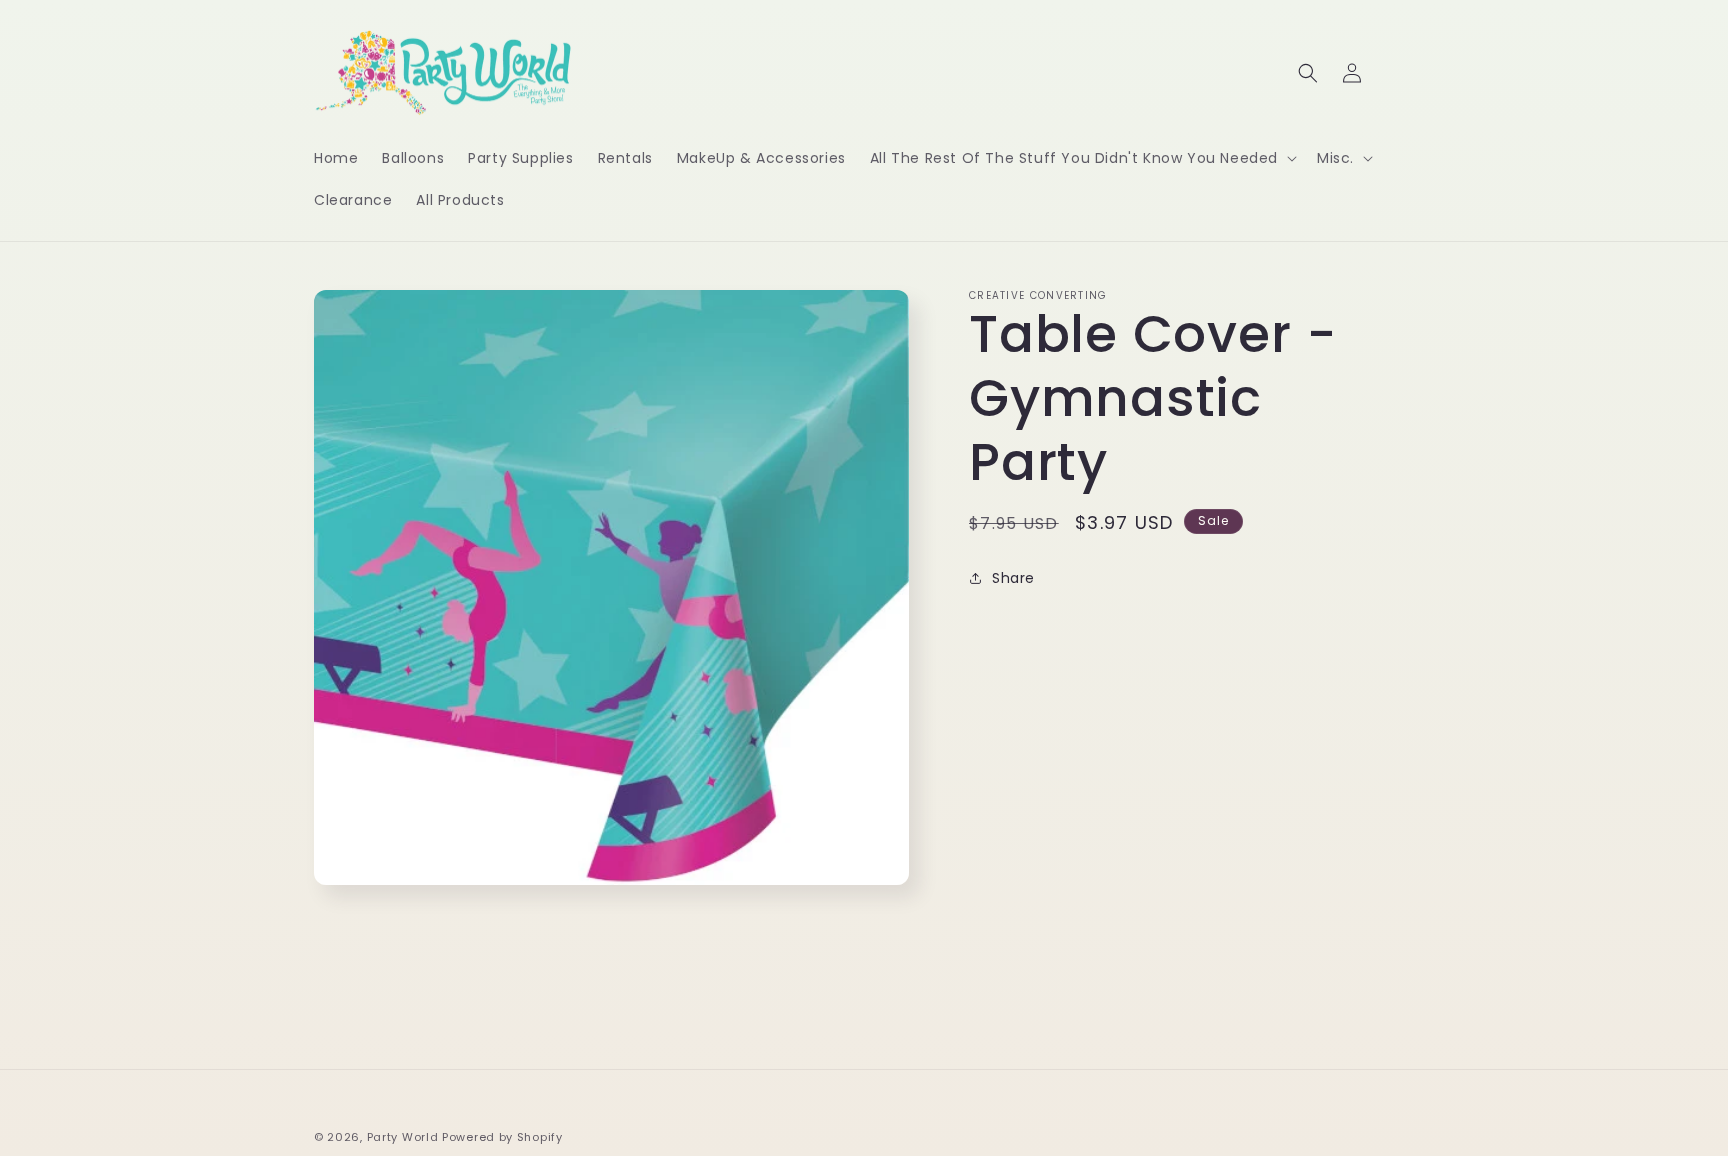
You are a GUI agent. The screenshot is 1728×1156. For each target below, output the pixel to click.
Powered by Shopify (502, 1137)
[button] (1081, 158)
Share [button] (1013, 578)
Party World (403, 1137)
